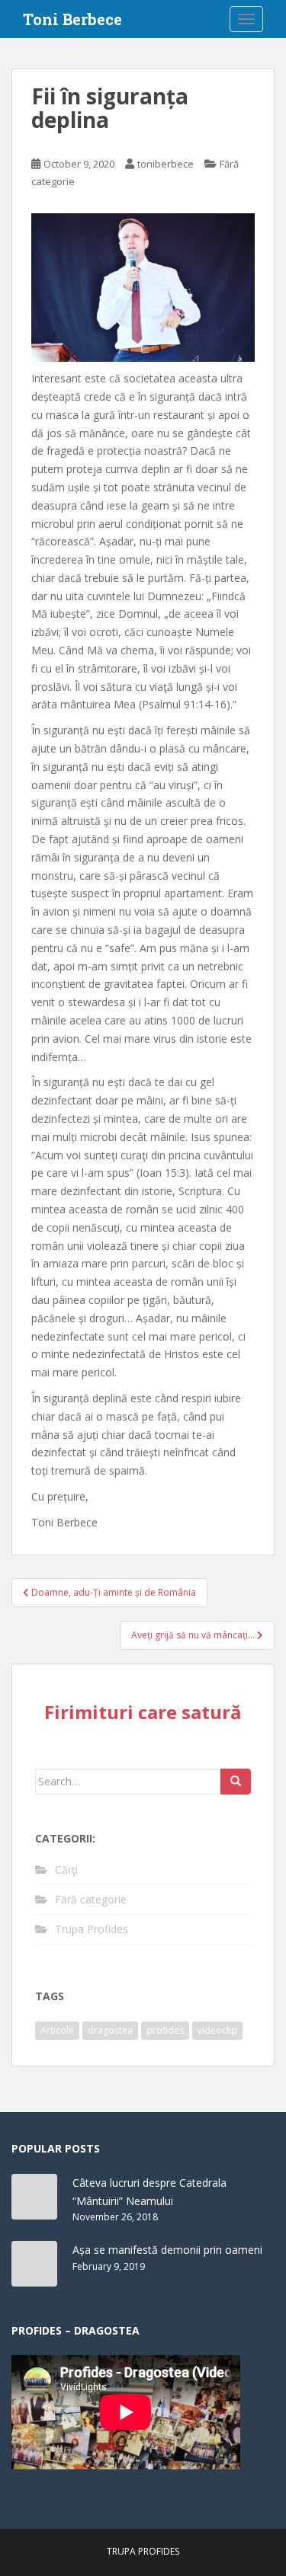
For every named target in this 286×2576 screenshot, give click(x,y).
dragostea (110, 2030)
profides (165, 2030)
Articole (57, 2030)
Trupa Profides (92, 1929)
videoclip (217, 2030)
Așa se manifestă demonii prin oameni (167, 2250)
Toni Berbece (72, 19)
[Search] (236, 1782)
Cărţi (66, 1870)
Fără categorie (91, 1899)
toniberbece (165, 164)
